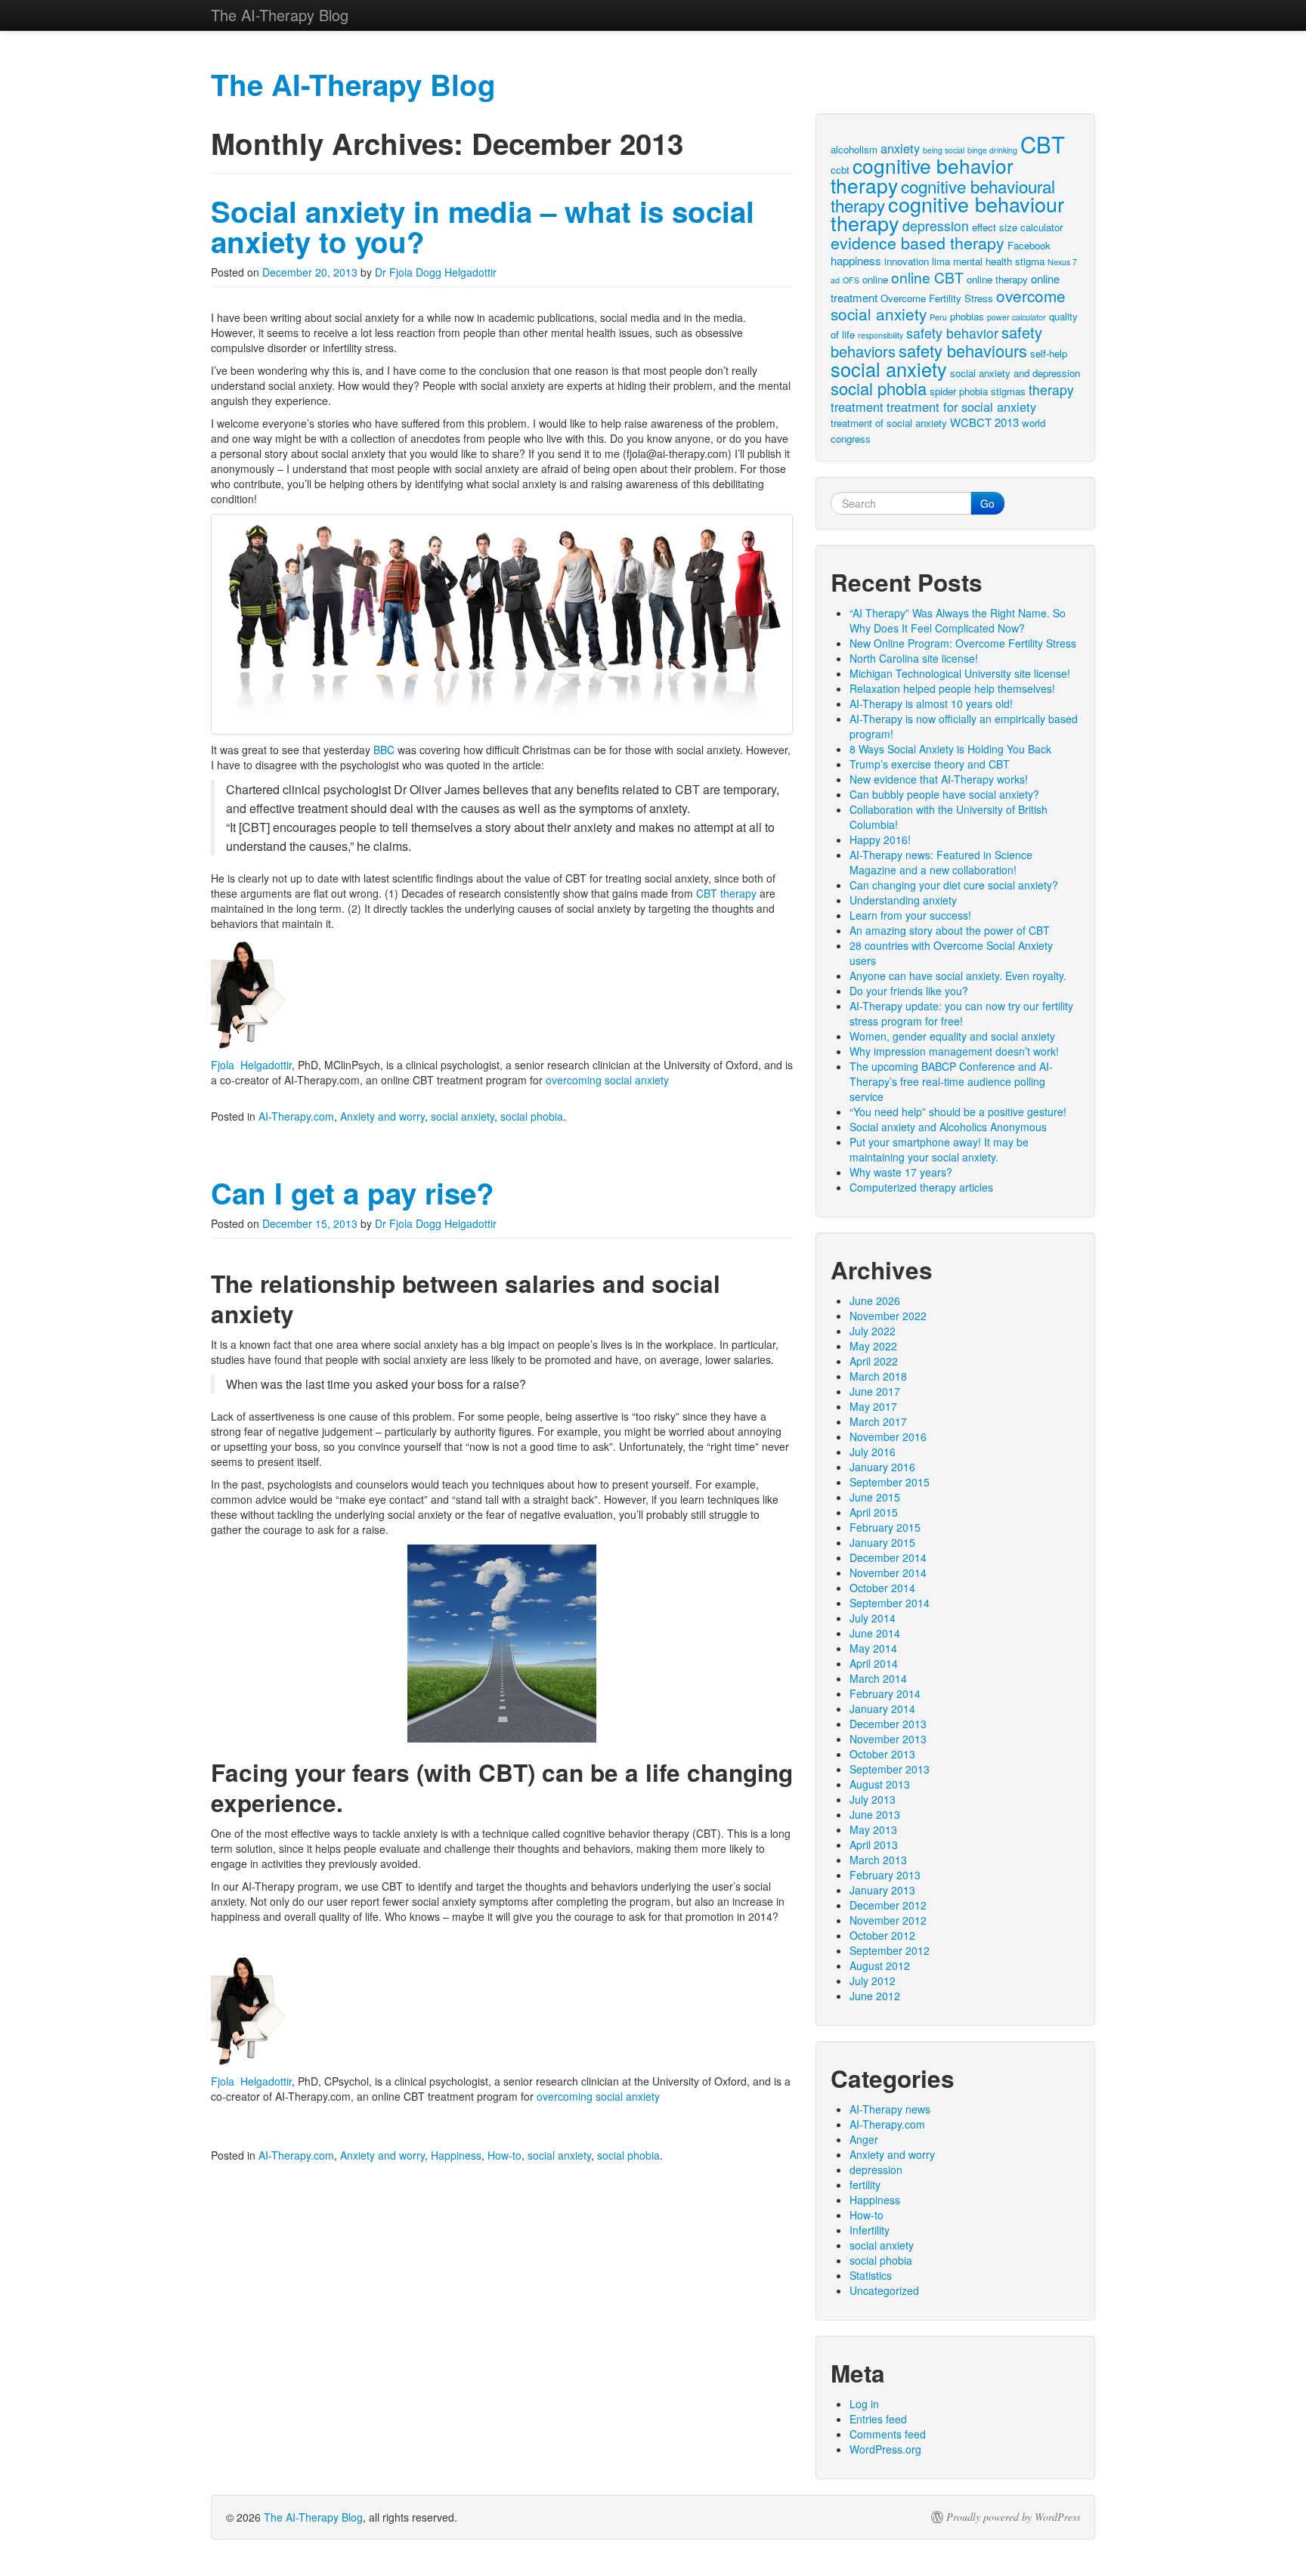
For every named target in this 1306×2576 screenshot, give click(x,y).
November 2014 (888, 1573)
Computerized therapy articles (921, 1187)
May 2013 (873, 1829)
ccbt (840, 170)
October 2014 (882, 1588)
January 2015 (882, 1542)
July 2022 (873, 1331)
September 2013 (890, 1769)
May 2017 (873, 1406)
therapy (1051, 390)
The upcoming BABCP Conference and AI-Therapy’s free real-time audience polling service (951, 1081)
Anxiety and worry (382, 1116)
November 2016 (888, 1436)
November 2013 (888, 1739)
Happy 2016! (880, 840)
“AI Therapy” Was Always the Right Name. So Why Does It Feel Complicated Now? (958, 620)
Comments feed (888, 2434)
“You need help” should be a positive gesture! (958, 1112)
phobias (967, 316)
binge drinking (992, 150)
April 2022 (874, 1361)
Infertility (870, 2230)
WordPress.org (885, 2449)
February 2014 (885, 1693)
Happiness (456, 2155)
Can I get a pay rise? (353, 1193)
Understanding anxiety (903, 900)
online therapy (997, 279)
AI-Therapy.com (296, 1116)
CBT (1043, 144)
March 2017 (878, 1421)
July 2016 (873, 1452)
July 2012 (873, 1981)
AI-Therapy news (890, 2109)
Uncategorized (884, 2290)
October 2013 (882, 1754)
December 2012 (888, 1905)
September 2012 (890, 1950)
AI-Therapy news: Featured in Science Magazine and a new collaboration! (941, 862)
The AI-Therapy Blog (313, 2517)
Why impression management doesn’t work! (954, 1051)
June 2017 (875, 1391)
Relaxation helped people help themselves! (952, 688)
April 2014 (874, 1663)
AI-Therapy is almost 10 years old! (931, 704)
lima (941, 261)
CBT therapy (726, 893)
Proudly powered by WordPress (1013, 2517)
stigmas (1008, 391)
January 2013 (882, 1890)
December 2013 (888, 1724)
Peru (938, 317)
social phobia (532, 1116)
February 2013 (885, 1875)
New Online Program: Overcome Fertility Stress (963, 643)
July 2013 (873, 1799)
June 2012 (875, 1996)
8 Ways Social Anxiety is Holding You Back (950, 749)
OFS (851, 280)
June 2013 (875, 1814)
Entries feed (878, 2419)
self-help (1049, 353)
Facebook (1029, 245)
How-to (504, 2155)
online (875, 279)
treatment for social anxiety (961, 407)
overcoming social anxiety (607, 1080)
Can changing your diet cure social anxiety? (954, 885)
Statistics (871, 2275)
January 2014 (882, 1709)
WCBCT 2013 (984, 422)
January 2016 (882, 1467)
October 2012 (882, 1935)
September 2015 (890, 1482)
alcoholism (854, 149)
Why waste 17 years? (901, 1172)
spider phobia (959, 391)
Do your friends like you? (909, 991)
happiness (856, 260)
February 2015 (885, 1527)
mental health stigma (999, 261)
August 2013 (880, 1784)
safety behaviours (963, 350)
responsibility (880, 335)
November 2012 (888, 1920)
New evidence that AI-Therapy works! (939, 779)
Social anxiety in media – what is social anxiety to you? (483, 226)
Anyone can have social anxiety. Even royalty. (958, 976)
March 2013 (878, 1860)
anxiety (900, 148)
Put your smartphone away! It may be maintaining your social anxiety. (939, 1149)
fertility (865, 2185)
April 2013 (874, 1845)
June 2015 (875, 1497)
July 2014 (873, 1618)
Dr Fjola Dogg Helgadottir (436, 272)
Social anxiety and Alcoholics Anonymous (948, 1127)
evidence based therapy (918, 242)
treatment (857, 407)
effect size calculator (1017, 227)
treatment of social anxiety (889, 423)
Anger (864, 2139)
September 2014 (890, 1603)
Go (987, 503)
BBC (384, 750)
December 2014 (888, 1557)
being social (944, 150)
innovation (907, 261)
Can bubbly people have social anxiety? (944, 794)
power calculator (1017, 317)
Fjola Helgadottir (251, 1065)
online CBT (927, 277)
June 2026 (875, 1300)
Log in (864, 2404)
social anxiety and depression (1015, 373)
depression (936, 226)
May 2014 (873, 1648)
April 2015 (874, 1512)
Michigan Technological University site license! (960, 673)
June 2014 (875, 1633)
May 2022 (873, 1346)
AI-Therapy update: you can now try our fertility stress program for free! (961, 1013)
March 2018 (878, 1376)
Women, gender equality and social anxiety (952, 1036)
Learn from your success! (910, 915)
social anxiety (463, 1116)
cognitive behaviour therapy (947, 213)
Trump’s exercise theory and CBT (930, 764)
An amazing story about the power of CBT (950, 930)
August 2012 (880, 1965)
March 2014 (878, 1678)
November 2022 (888, 1316)
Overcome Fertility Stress (937, 298)
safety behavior (952, 333)
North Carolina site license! (914, 658)
